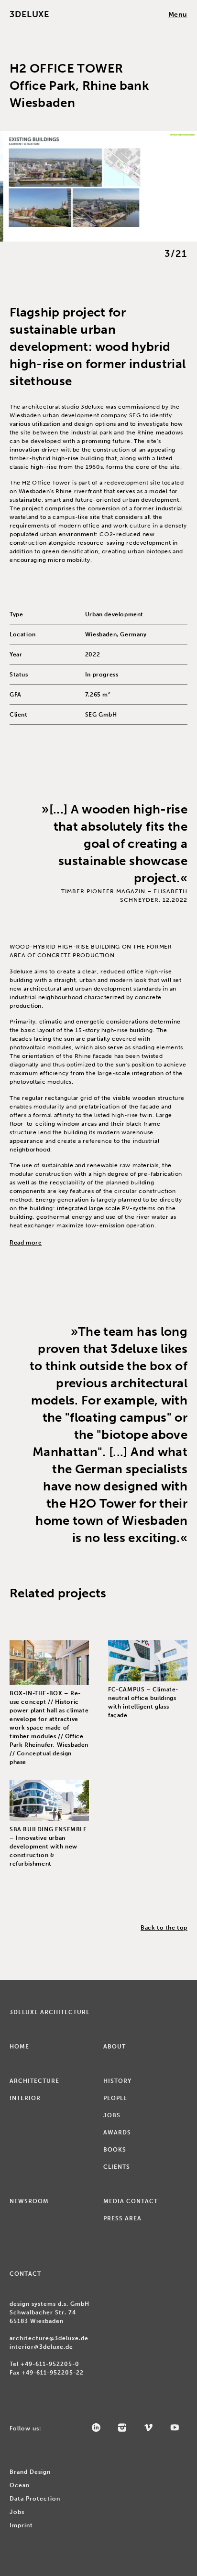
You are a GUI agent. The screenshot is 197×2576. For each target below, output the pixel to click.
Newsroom (29, 2201)
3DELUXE (29, 14)
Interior (25, 2098)
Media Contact (131, 2201)
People (115, 2098)
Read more (26, 1243)
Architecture (34, 2081)
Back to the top (164, 1928)
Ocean (20, 2485)
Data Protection (35, 2499)
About (115, 2047)
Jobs (112, 2115)
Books (115, 2150)
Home (19, 2047)
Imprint (21, 2525)
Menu (178, 15)
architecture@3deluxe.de (49, 2338)
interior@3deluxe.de (41, 2347)
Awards (117, 2133)
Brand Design (30, 2472)
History (117, 2081)
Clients (117, 2167)
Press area (122, 2218)
